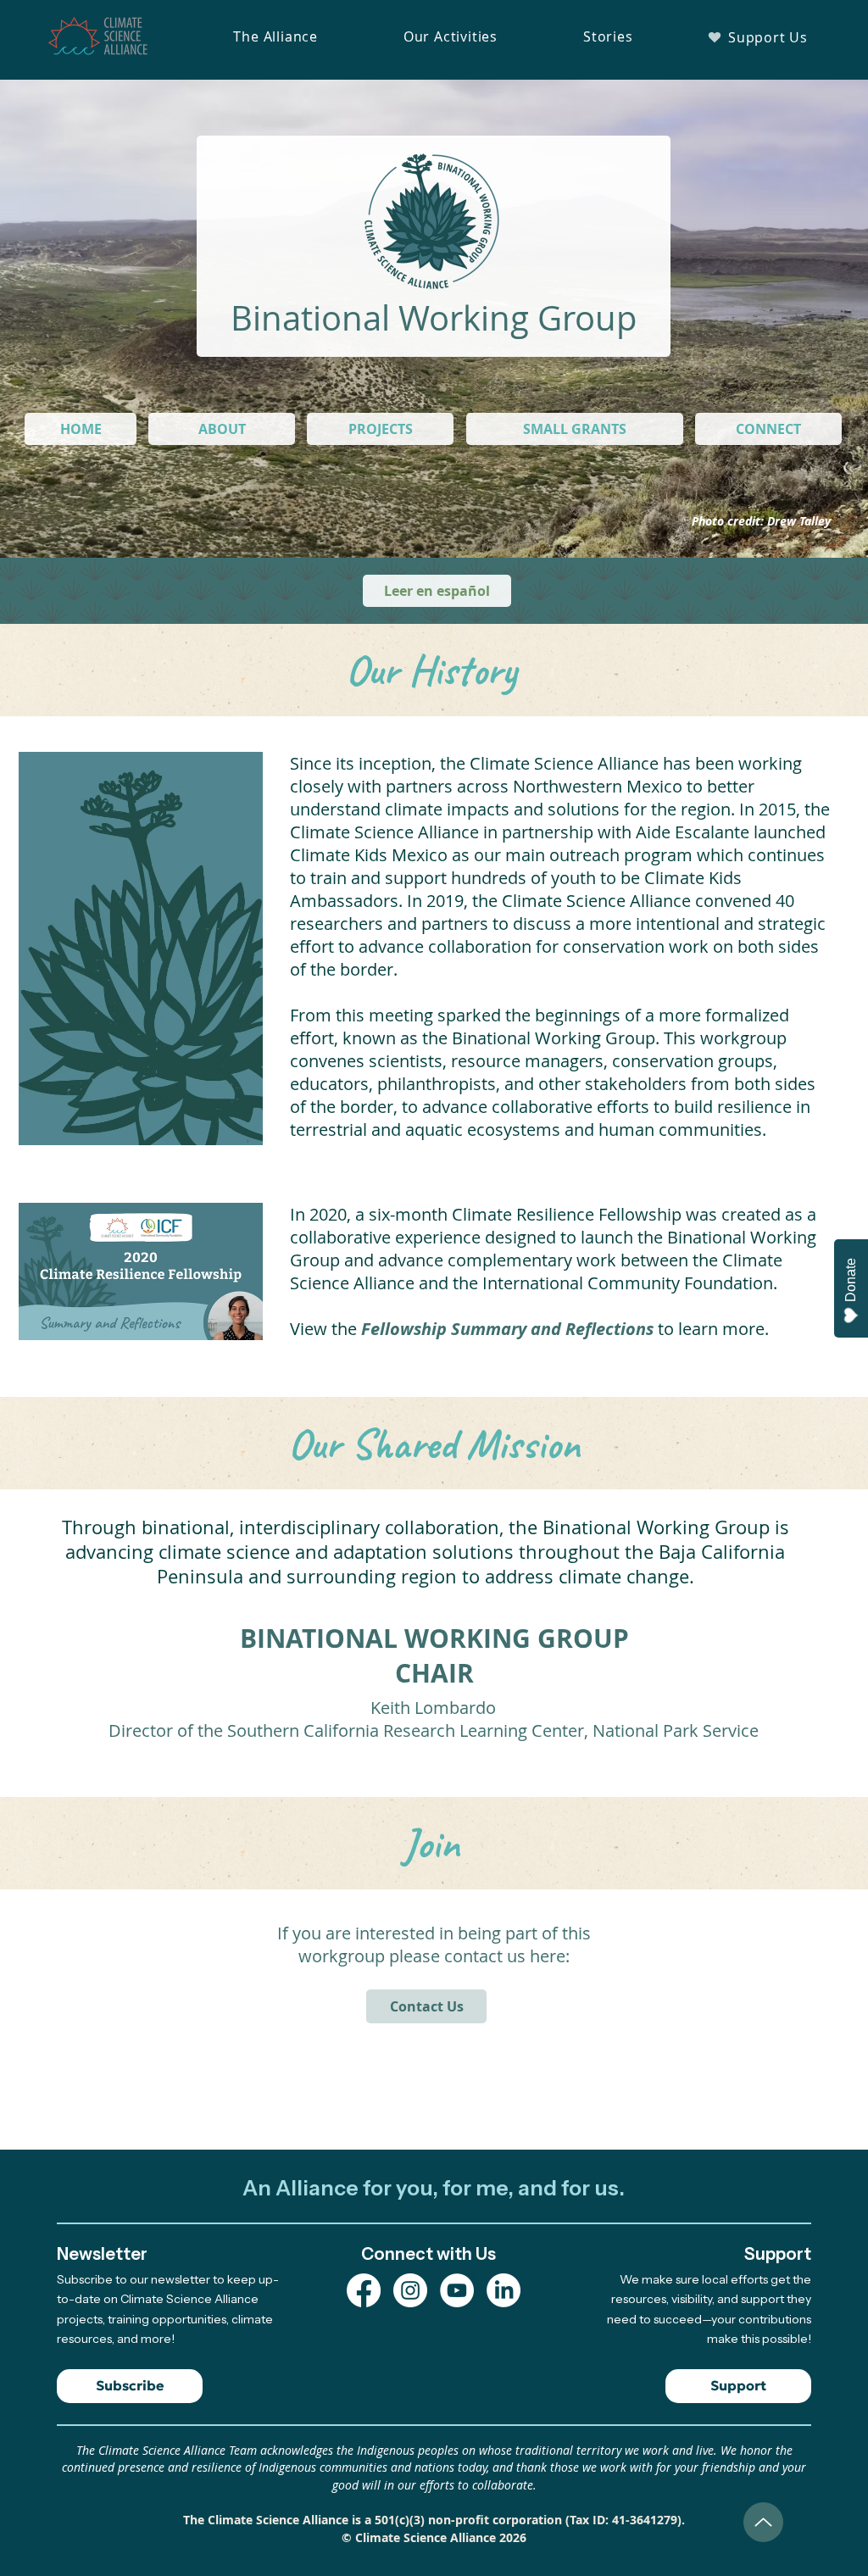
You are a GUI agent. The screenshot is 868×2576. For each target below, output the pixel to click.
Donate (851, 1280)
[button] (275, 36)
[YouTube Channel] (457, 2290)
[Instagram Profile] (410, 2290)
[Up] (763, 2522)
